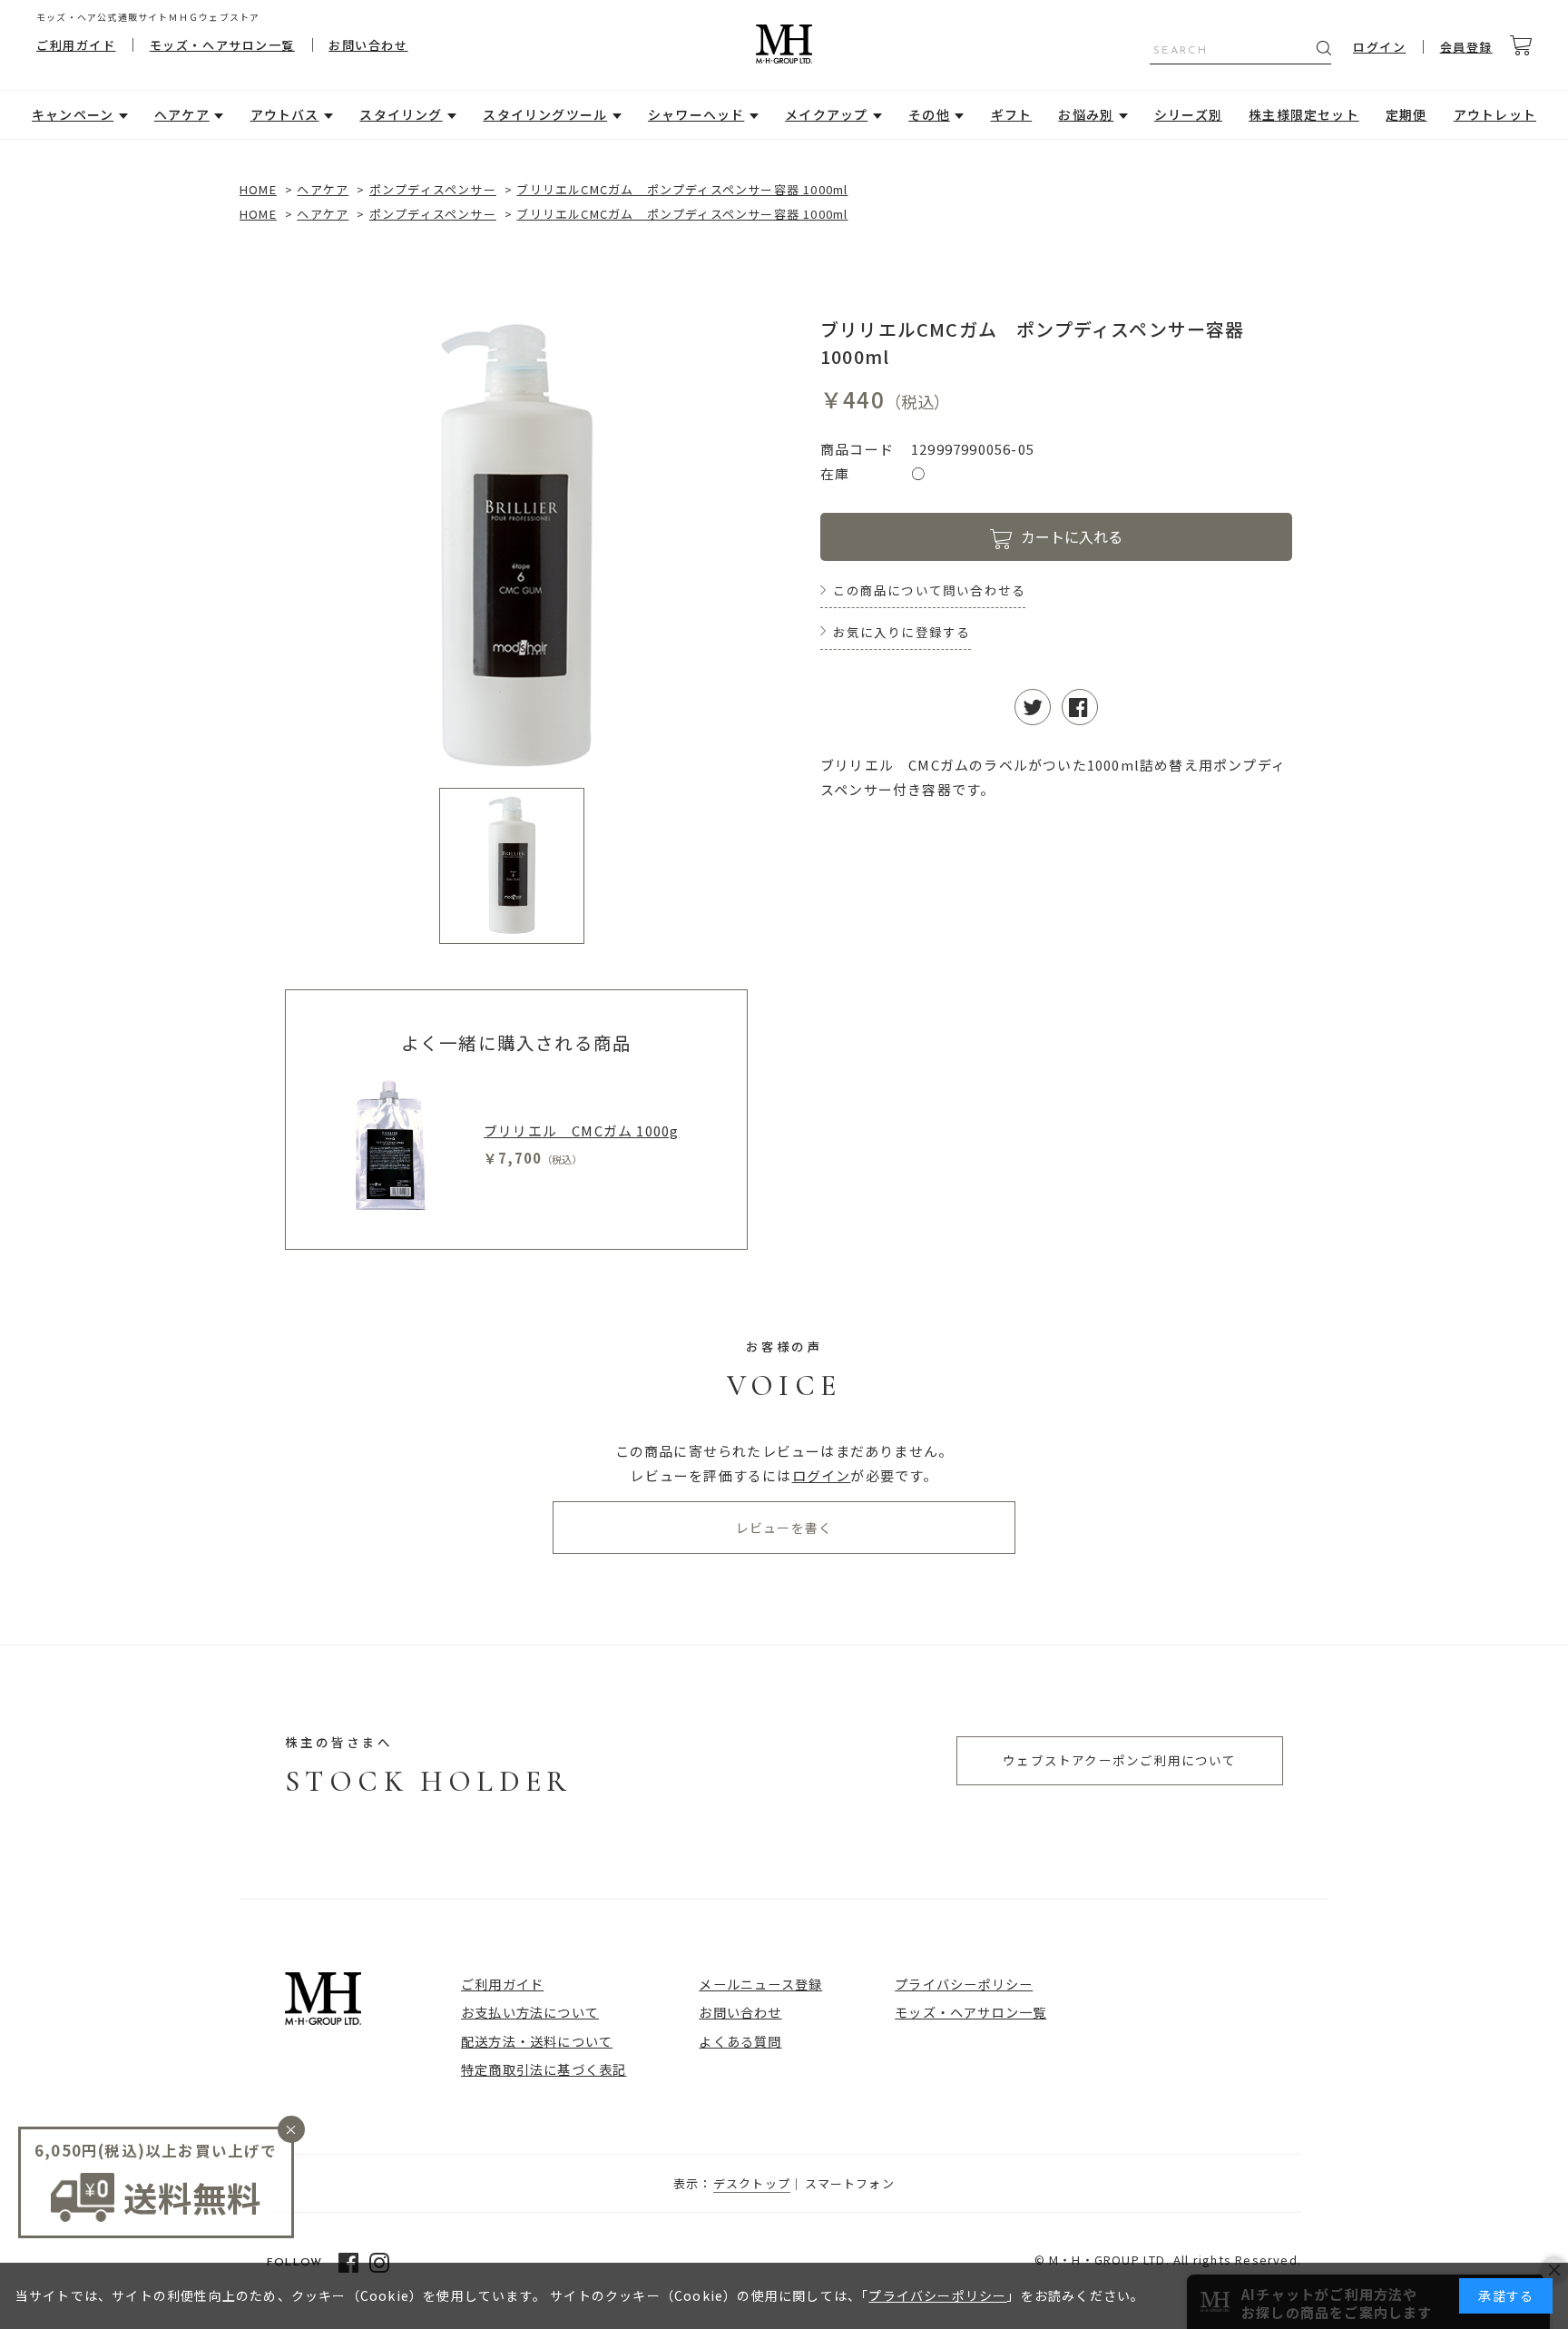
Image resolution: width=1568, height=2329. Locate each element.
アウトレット (1495, 114)
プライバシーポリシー (964, 1984)
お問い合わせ (368, 45)
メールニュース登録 (760, 1984)
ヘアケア (182, 114)
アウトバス (285, 114)
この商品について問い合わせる (929, 590)
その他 (929, 114)
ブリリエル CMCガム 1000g (581, 1130)
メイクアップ (826, 114)
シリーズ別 (1188, 114)
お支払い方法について (530, 2012)
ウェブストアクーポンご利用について (1119, 1760)
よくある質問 (740, 2041)
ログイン (1379, 47)
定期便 (1406, 114)
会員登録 (1466, 47)
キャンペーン (73, 114)
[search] (1324, 48)
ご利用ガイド (76, 45)
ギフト (1012, 114)
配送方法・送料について (537, 2041)
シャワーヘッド (696, 114)
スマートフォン (850, 2183)
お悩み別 (1086, 114)
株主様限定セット (1304, 114)
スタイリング (401, 114)
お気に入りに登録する (902, 632)
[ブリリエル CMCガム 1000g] (390, 1145)
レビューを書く (784, 1528)
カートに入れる (1072, 536)
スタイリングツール (545, 114)
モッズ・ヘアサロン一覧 (222, 45)
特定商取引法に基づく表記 (544, 2069)
